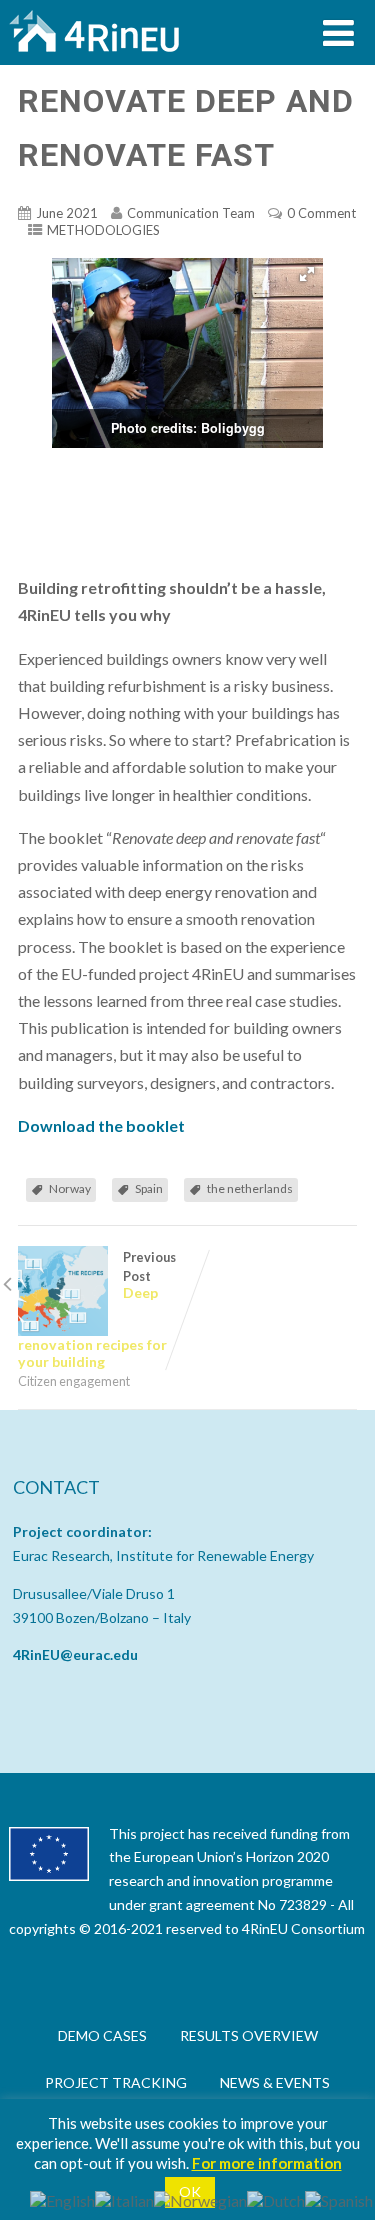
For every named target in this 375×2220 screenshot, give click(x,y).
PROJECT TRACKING (116, 2082)
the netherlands (250, 1188)
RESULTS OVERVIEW (249, 2035)
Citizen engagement (74, 1381)
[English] (62, 2198)
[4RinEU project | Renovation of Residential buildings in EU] (94, 55)
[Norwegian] (200, 2198)
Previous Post (97, 1309)
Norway (70, 1188)
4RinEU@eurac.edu (75, 1654)
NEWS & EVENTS (275, 2082)
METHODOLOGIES (103, 230)
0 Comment (321, 213)
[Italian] (124, 2198)
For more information (267, 2163)
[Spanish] (339, 2198)
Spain (149, 1188)
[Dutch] (276, 2198)
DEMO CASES (102, 2035)
